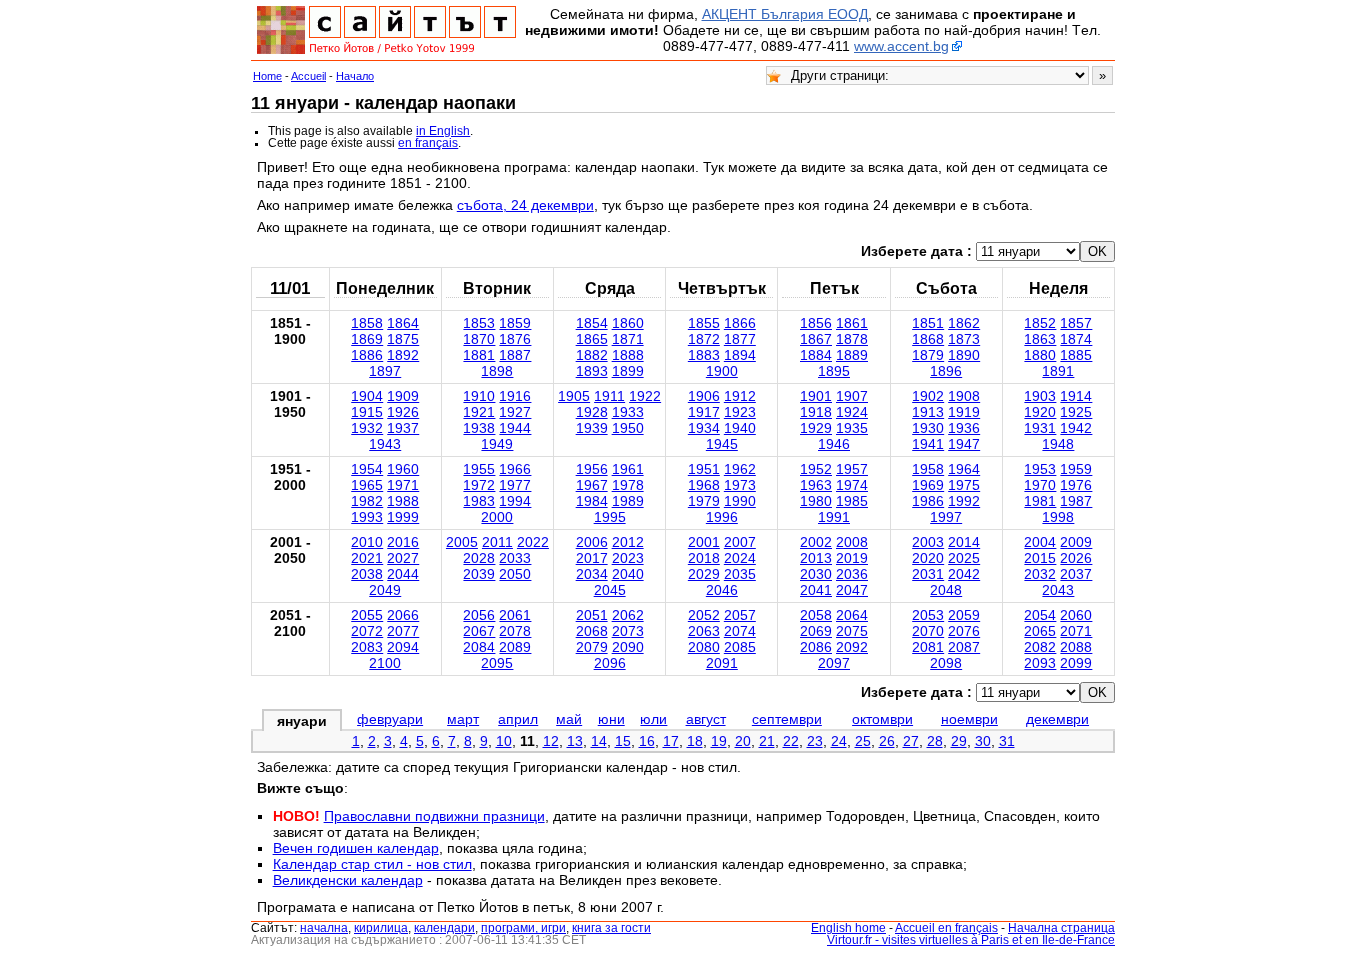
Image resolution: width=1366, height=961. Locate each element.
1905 (574, 396)
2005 (462, 542)
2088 (1076, 647)
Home (267, 76)
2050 (515, 574)
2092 (852, 647)
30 (983, 741)
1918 (816, 412)
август (706, 719)
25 (863, 741)
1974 (852, 485)
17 (671, 741)
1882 (592, 355)
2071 (1076, 631)
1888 (628, 355)
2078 (515, 631)
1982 (367, 501)
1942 (1076, 428)
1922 (645, 396)
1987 (1076, 501)
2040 (628, 574)
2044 (403, 574)
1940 (740, 428)
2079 (592, 647)
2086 (816, 647)
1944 (515, 428)
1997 (946, 517)
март (463, 719)
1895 (834, 371)
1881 (479, 355)
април (518, 719)
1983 (479, 501)
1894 (740, 355)
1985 (852, 501)
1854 (592, 323)
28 (935, 741)
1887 (515, 355)
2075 (852, 631)
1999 (403, 517)
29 (959, 741)
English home (848, 928)
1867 (816, 339)
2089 (515, 647)
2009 (1076, 542)
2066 (403, 615)
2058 (816, 615)
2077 (403, 631)
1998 (1058, 517)
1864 (403, 323)
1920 (1040, 412)
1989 (628, 501)
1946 (834, 444)
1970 (1040, 485)
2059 (964, 615)
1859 (515, 323)
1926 (403, 412)
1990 (740, 501)
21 (767, 741)
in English (443, 131)
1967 (592, 485)
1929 (816, 428)
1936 (964, 428)
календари (444, 928)
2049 (385, 590)
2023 (628, 558)
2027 (403, 558)
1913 (928, 412)
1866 (740, 323)
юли (653, 719)
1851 (928, 323)
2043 (1058, 590)
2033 (515, 558)
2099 (1076, 663)
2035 (740, 574)
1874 (1076, 339)
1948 (1058, 444)
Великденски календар (348, 880)
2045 (610, 590)
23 (815, 741)
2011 (497, 542)
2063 (704, 631)
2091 (722, 663)
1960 (403, 469)
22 (791, 741)
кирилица (381, 928)
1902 (928, 396)
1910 (479, 396)
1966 (515, 469)
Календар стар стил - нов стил (372, 864)
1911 (609, 396)
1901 (816, 396)
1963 (816, 485)
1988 (403, 501)
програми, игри (523, 928)
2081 (928, 647)
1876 (515, 339)
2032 (1040, 574)
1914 (1076, 396)
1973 (740, 485)
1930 (928, 428)
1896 (946, 371)
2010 (367, 542)
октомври (882, 719)
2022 (533, 542)
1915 (367, 412)
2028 (479, 558)
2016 (403, 542)
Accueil (308, 76)
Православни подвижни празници (434, 816)
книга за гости (611, 928)
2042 (964, 574)
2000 (497, 517)
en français (428, 143)
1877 (740, 339)
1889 (852, 355)
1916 (515, 396)
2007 (740, 542)
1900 (722, 371)
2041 (816, 590)
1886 (367, 355)
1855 (704, 323)
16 (647, 741)
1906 (704, 396)
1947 (964, 444)
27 (911, 741)
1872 (704, 339)
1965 (367, 485)
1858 (367, 323)
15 (623, 741)
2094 (403, 647)
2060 (1076, 615)
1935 (852, 428)
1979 (704, 501)
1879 (928, 355)
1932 (367, 428)
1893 (592, 371)
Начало (355, 76)
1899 (628, 371)
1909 (403, 396)
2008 (852, 542)
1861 (852, 323)
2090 (628, 647)
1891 (1058, 371)
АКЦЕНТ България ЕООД (785, 14)
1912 (740, 396)
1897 (385, 371)
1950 (628, 428)
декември (1057, 719)
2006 (592, 542)
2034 (592, 574)
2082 (1040, 647)
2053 (928, 615)
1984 (592, 501)
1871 (628, 339)
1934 (704, 428)
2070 (928, 631)
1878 (852, 339)
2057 (740, 615)
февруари (390, 719)
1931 (1040, 428)
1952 (816, 469)
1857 (1076, 323)
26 (887, 741)
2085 (740, 647)
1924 (852, 412)
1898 (497, 371)
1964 (964, 469)
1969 (928, 485)
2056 (479, 615)
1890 (964, 355)
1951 (704, 469)
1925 (1076, 412)
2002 (816, 542)
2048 (946, 590)
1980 (816, 501)
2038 (367, 574)
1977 (515, 485)
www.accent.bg (901, 46)
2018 (704, 558)
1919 (964, 412)
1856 (816, 323)
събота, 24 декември (525, 205)
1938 (479, 428)
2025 (964, 558)
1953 (1040, 469)
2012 (628, 542)
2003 (928, 542)
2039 (479, 574)
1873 (964, 339)
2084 (479, 647)
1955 (479, 469)
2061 (515, 615)
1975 (964, 485)
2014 (964, 542)
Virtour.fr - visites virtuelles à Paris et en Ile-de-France (971, 940)
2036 (852, 574)
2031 (928, 574)
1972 (479, 485)
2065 (1040, 631)
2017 (592, 558)
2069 (816, 631)
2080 (704, 647)
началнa (324, 928)
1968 (704, 485)
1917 (704, 412)
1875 (403, 339)
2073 (628, 631)
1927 (515, 412)
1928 (592, 412)
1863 (1040, 339)
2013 (816, 558)
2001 (704, 542)
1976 (1076, 485)
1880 (1040, 355)
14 (599, 741)
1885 (1076, 355)
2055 (367, 615)
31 (1007, 741)
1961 (628, 469)
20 (743, 741)
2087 (964, 647)
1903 (1040, 396)
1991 (834, 517)
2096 (610, 663)
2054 (1040, 615)
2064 (852, 615)
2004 (1040, 542)
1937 (403, 428)
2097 (834, 663)
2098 (946, 663)
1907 (852, 396)
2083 (367, 647)
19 (719, 741)
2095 (497, 663)
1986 (928, 501)
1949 (497, 444)
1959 (1076, 469)
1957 (852, 469)
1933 (628, 412)
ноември (969, 719)
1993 (367, 517)
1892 (403, 355)
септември (787, 719)
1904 (367, 396)
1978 (628, 485)
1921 (479, 412)
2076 (964, 631)
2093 (1040, 663)
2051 (592, 615)
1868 (928, 339)
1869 (367, 339)
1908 (964, 396)
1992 (964, 501)
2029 (704, 574)
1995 (610, 517)
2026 (1076, 558)
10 (504, 741)
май (569, 719)
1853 (479, 323)
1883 (704, 355)
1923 (740, 412)
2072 (367, 631)
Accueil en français (946, 928)
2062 (628, 615)
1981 (1040, 501)
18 (695, 741)
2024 (740, 558)
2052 (704, 615)
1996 (722, 517)
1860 (628, 323)
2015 (1040, 558)
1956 (592, 469)
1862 (964, 323)
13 (575, 741)
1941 (928, 444)
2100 (385, 663)
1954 (367, 469)
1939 (592, 428)
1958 (928, 469)
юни (611, 719)
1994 (515, 501)
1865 (592, 339)
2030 (816, 574)
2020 (928, 558)
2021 (367, 558)
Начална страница (1061, 928)
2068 (592, 631)
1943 (385, 444)
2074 (740, 631)
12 (551, 741)
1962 (740, 469)
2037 (1076, 574)
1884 (816, 355)
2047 (852, 590)
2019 (852, 558)
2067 (479, 631)
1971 (403, 485)
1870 (479, 339)
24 (839, 741)
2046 (722, 590)
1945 (722, 444)
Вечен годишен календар (356, 848)
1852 (1040, 323)
